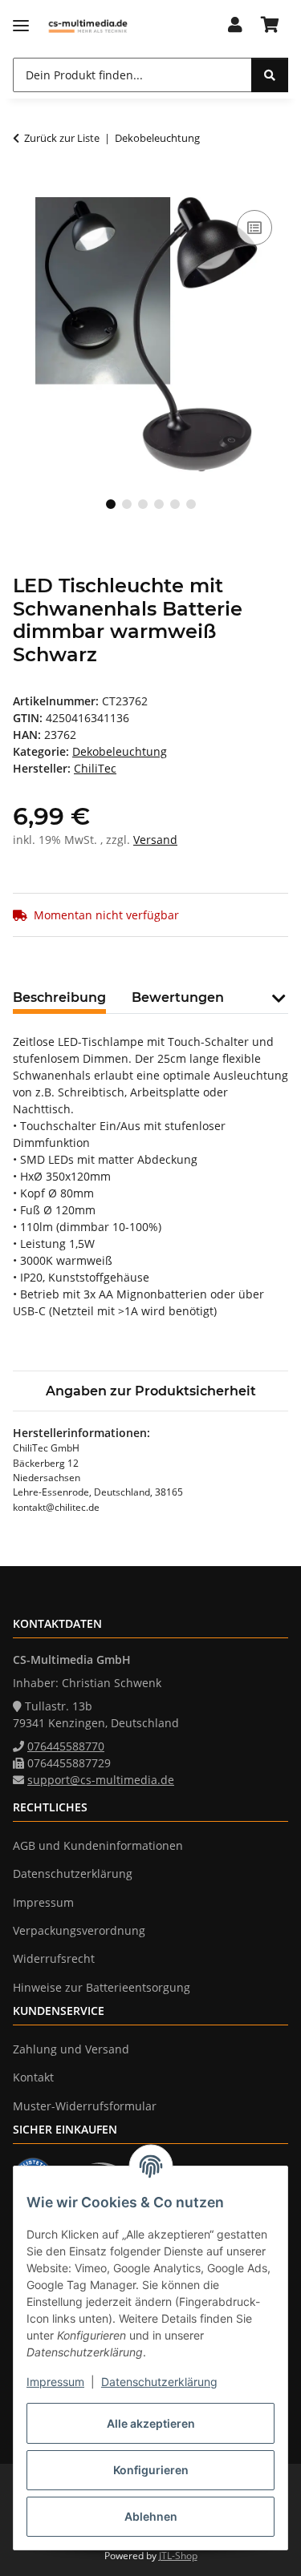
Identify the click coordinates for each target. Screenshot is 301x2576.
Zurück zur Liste (62, 138)
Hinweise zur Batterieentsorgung (102, 1987)
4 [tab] (159, 504)
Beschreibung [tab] (59, 997)
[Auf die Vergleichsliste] (254, 228)
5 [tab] (175, 504)
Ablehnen (151, 2516)
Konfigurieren (151, 2470)
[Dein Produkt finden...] (270, 75)
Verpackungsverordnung (79, 1930)
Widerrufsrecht (54, 1958)
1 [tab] (111, 504)
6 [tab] (191, 504)
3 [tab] (143, 504)
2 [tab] (127, 504)
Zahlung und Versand (71, 2049)
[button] (235, 26)
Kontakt (33, 2077)
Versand (155, 840)
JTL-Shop (178, 2556)
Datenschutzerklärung (159, 2382)
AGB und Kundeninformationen (98, 1845)
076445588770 (66, 1746)
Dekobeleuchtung (120, 751)
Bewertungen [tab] (178, 997)
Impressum (55, 2382)
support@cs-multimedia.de (101, 1780)
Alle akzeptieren (151, 2423)
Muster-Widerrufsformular (85, 2106)
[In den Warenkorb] (26, 188)
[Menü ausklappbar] (21, 26)
